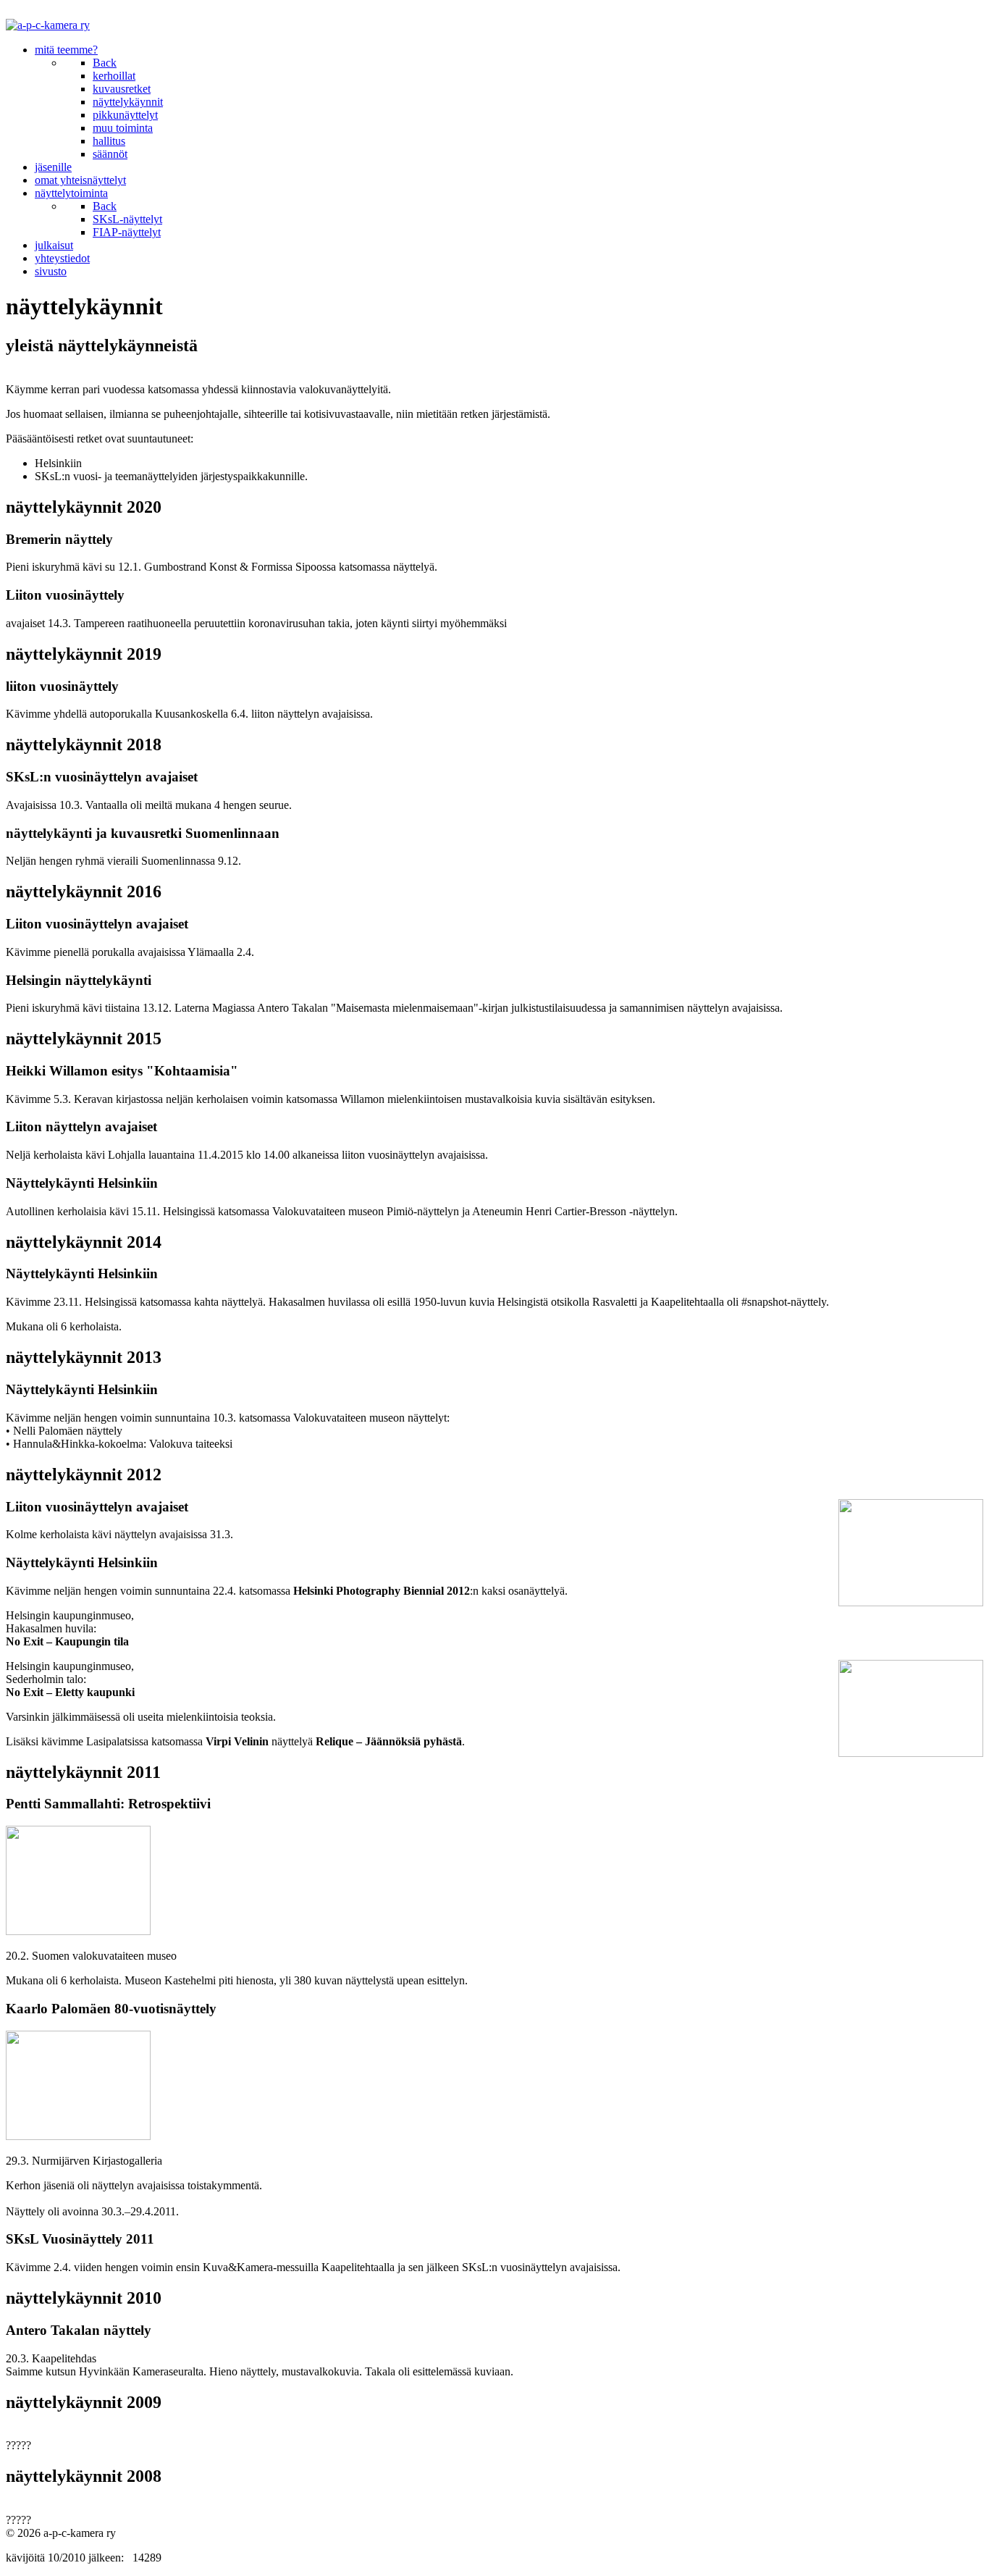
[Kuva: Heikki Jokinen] (78, 1931)
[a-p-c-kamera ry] (48, 25)
